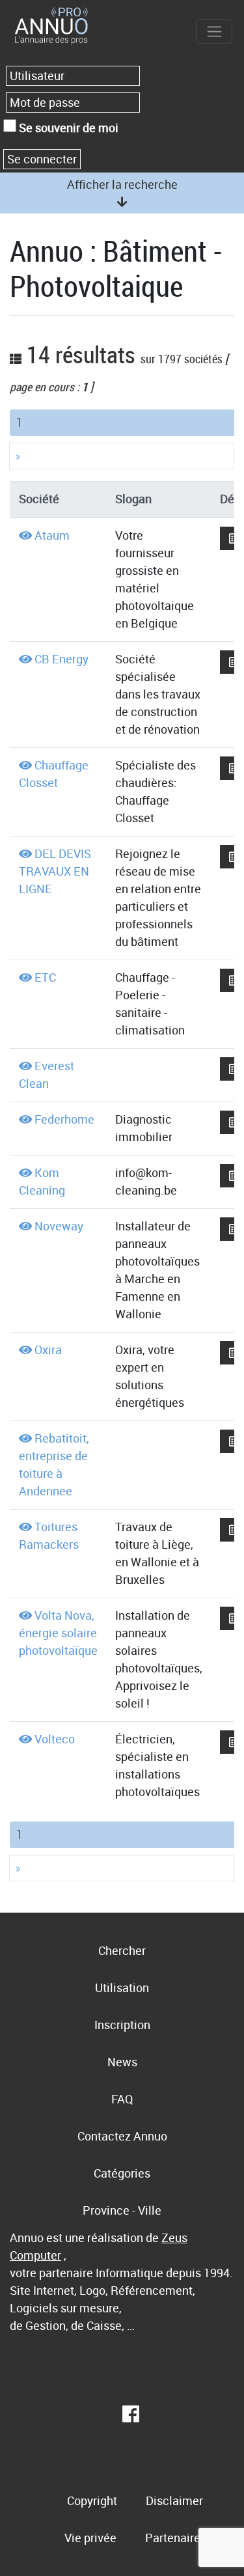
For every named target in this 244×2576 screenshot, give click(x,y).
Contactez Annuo (122, 2136)
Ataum (52, 535)
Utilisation (122, 1987)
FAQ (122, 2099)
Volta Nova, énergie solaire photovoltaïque (58, 1633)
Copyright (92, 2500)
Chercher (122, 1950)
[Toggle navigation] (214, 31)
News (122, 2062)
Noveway (59, 1226)
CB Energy (61, 659)
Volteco (55, 1739)
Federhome (64, 1119)
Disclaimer (174, 2500)
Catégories (122, 2173)
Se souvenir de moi (67, 128)
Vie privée (90, 2538)
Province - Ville (122, 2210)
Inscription (122, 2025)
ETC (45, 977)
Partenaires (176, 2538)
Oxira (48, 1350)
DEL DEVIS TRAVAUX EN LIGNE (55, 871)
